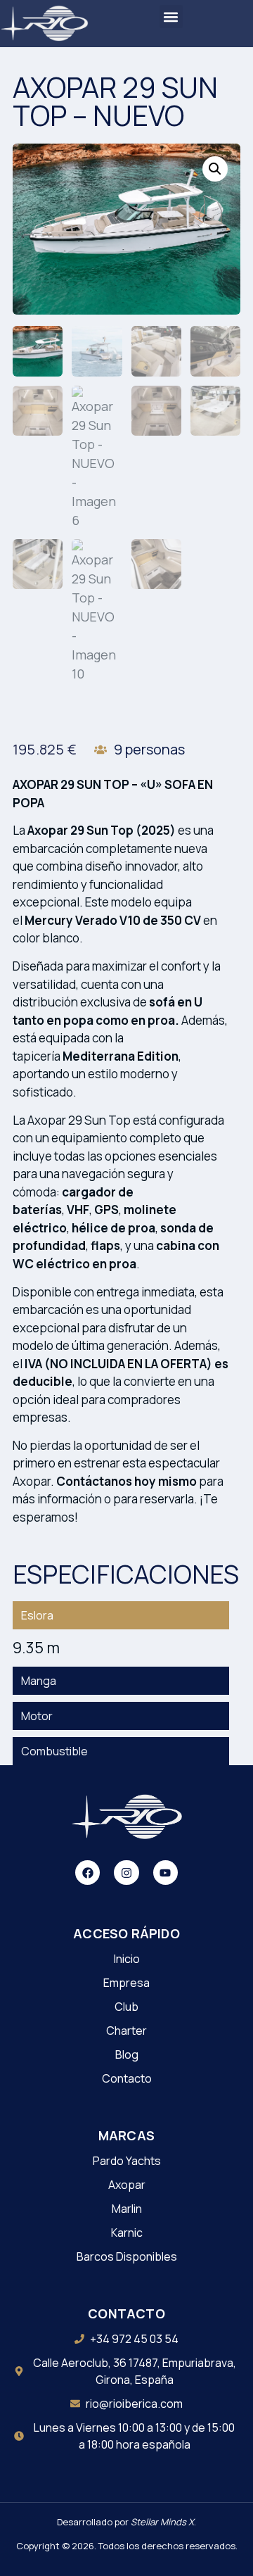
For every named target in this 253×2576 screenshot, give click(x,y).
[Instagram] (126, 1873)
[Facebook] (87, 1873)
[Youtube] (166, 1873)
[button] (171, 17)
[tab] (121, 1615)
